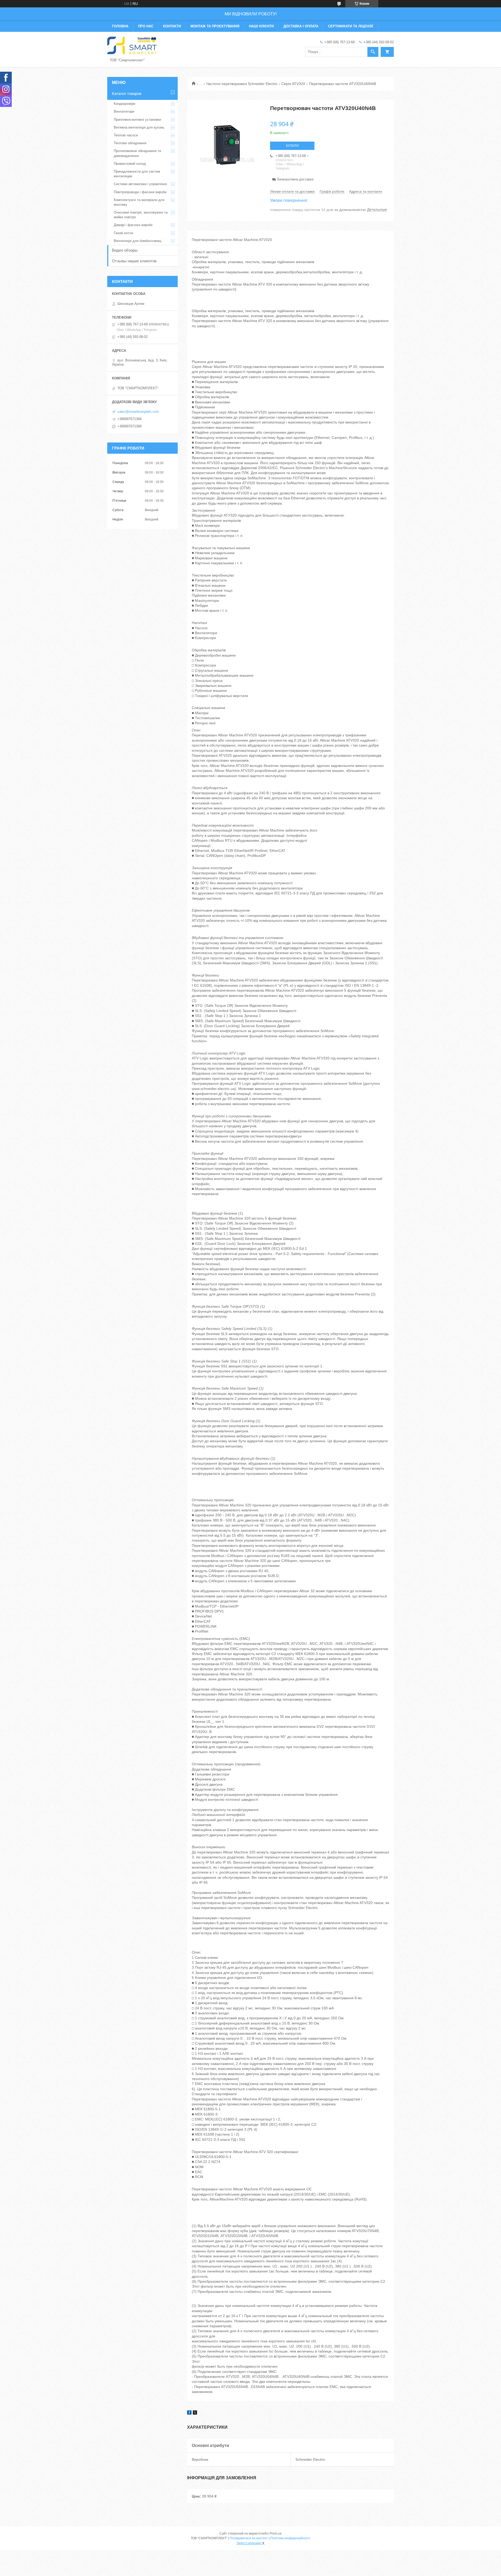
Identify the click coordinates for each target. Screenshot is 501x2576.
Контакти (172, 26)
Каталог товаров (127, 93)
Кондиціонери (124, 104)
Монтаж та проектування (215, 26)
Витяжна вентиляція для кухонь (139, 127)
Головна (120, 26)
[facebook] (189, 2413)
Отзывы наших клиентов (134, 261)
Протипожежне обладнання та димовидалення (137, 153)
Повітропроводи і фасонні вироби (140, 192)
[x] (195, 2413)
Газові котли (123, 233)
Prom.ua (276, 2533)
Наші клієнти (261, 26)
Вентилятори (124, 111)
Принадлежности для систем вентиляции (137, 174)
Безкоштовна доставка (295, 179)
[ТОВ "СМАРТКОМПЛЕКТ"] (132, 45)
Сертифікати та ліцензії (351, 26)
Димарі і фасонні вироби (133, 225)
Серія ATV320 (293, 84)
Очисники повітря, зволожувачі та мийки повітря (141, 215)
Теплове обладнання (130, 143)
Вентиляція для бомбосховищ (138, 241)
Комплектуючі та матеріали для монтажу (139, 202)
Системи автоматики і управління (140, 184)
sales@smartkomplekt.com (138, 412)
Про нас (146, 26)
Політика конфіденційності (290, 2538)
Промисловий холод (130, 164)
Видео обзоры (125, 250)
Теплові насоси (126, 135)
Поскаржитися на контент (249, 2538)
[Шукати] (373, 52)
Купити (292, 146)
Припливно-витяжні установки (137, 120)
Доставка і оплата (301, 26)
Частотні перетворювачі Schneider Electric (242, 84)
